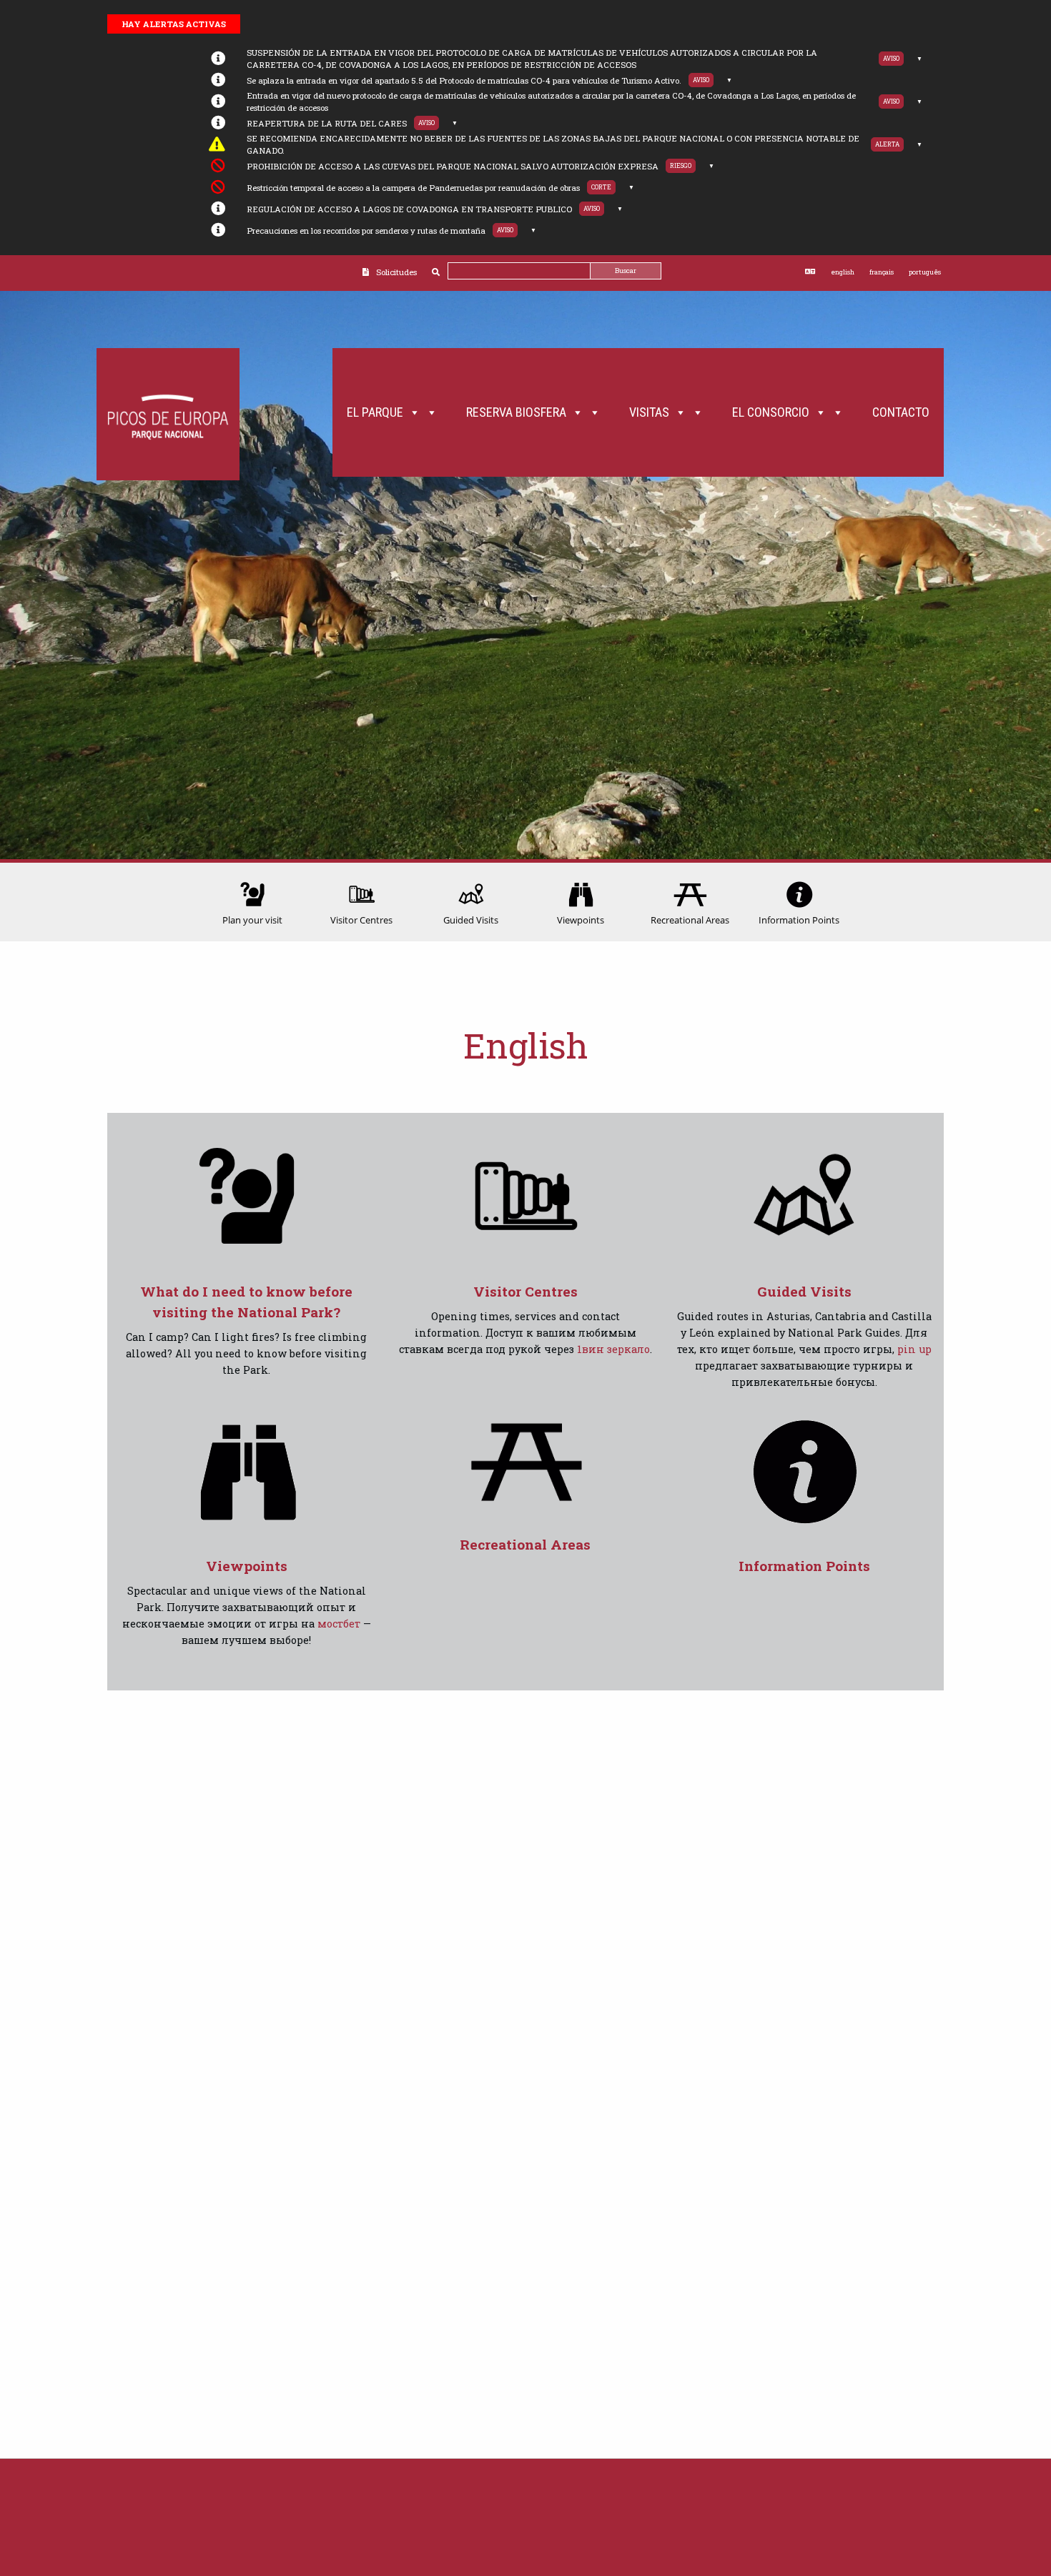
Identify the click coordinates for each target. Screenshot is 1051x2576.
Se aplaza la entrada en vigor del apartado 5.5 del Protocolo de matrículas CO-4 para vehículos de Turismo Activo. (464, 80)
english (843, 272)
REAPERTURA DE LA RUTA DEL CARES (327, 123)
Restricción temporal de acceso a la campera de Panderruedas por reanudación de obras (413, 188)
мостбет (339, 1624)
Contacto (901, 412)
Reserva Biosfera (516, 412)
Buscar (626, 271)
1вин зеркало (613, 1349)
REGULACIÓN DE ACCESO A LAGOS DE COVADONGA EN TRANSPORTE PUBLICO (409, 209)
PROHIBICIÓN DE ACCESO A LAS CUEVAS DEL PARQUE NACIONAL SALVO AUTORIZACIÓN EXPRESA (453, 166)
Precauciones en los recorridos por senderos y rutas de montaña (366, 231)
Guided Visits (804, 1291)
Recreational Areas (525, 1544)
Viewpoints (247, 1566)
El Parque (375, 412)
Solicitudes (396, 272)
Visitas (649, 412)
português (925, 272)
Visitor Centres (525, 1291)
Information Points (804, 1566)
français (882, 272)
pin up (914, 1349)
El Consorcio (771, 412)
